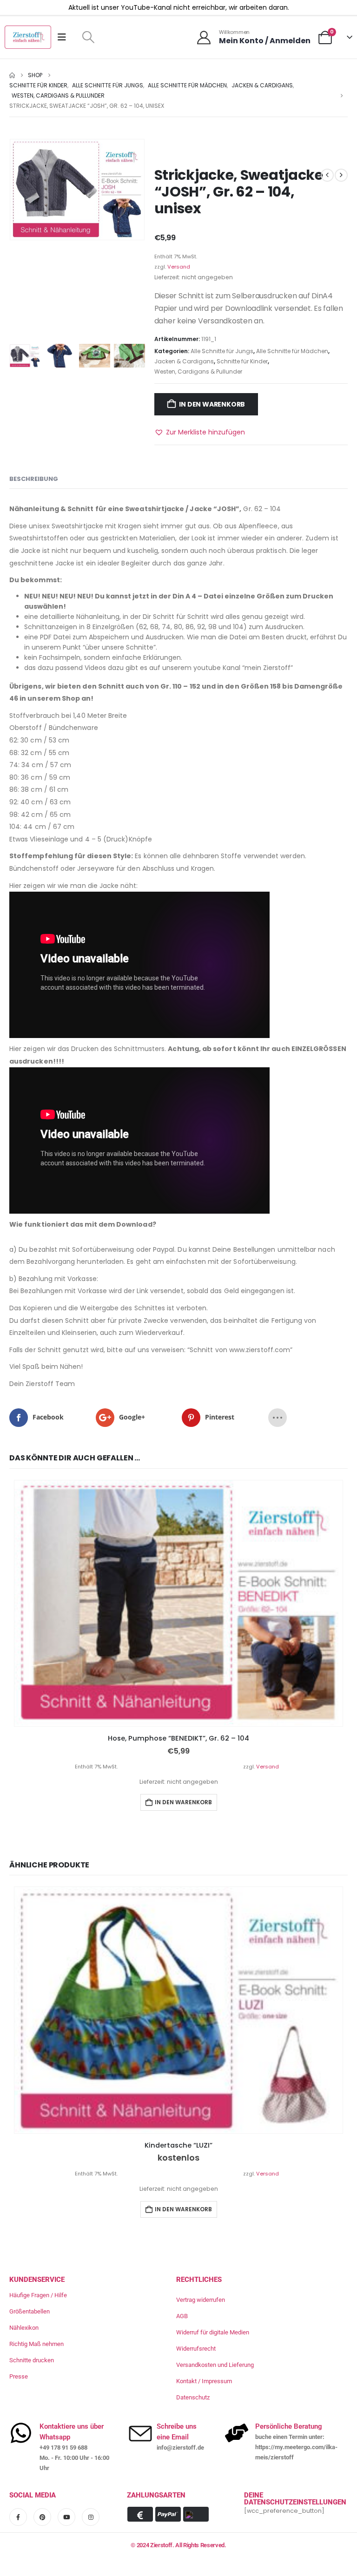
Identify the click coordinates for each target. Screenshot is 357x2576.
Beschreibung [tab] (34, 479)
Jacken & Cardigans (184, 361)
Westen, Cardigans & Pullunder (198, 371)
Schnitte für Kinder (242, 361)
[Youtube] (66, 2517)
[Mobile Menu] (65, 37)
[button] (88, 37)
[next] (341, 175)
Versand (179, 267)
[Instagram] (91, 2517)
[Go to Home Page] (12, 75)
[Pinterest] (42, 2517)
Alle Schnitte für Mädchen (292, 351)
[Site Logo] (28, 37)
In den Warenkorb (212, 404)
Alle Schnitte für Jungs (222, 351)
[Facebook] (18, 2517)
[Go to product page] (178, 1603)
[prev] (327, 175)
